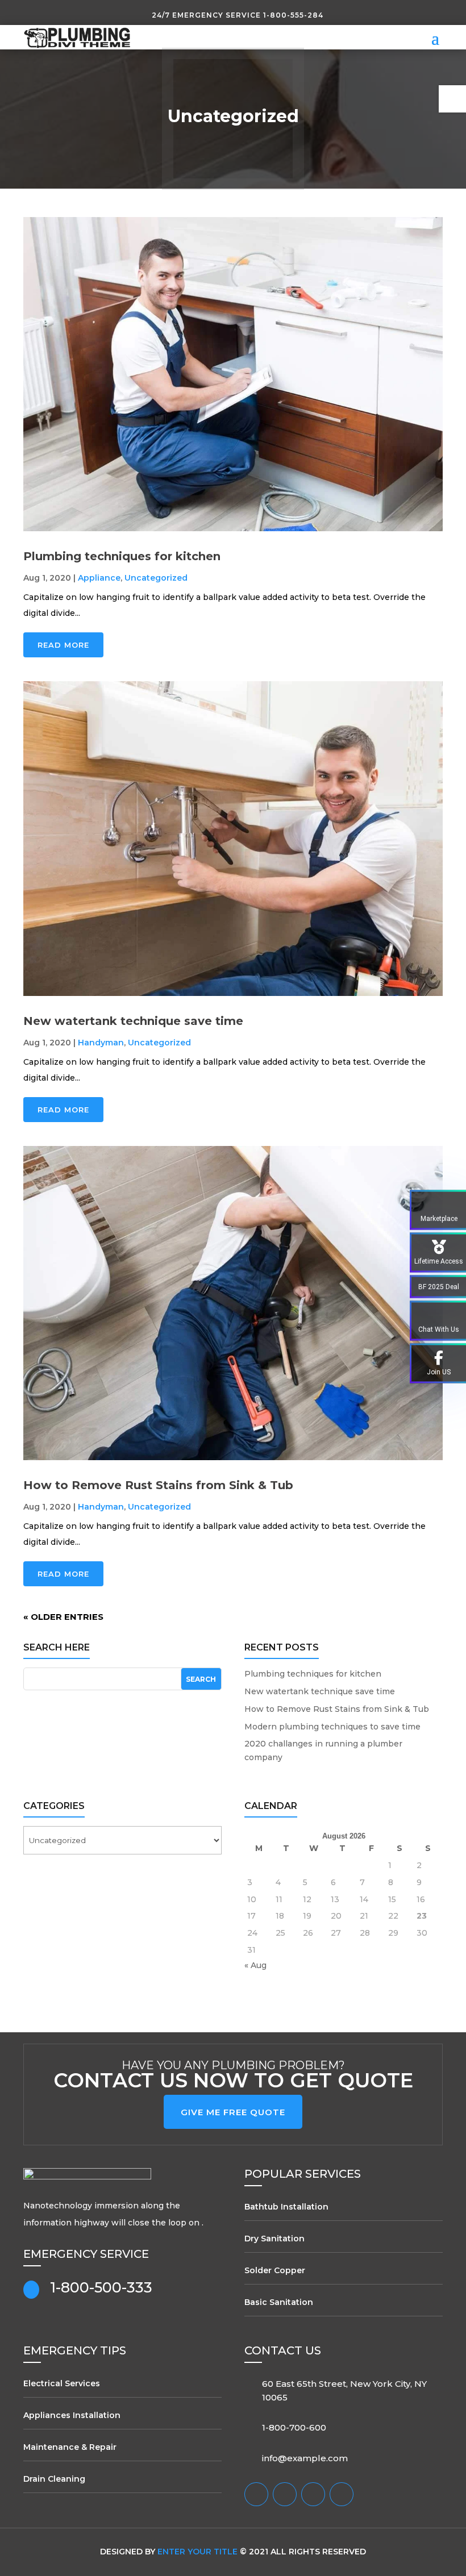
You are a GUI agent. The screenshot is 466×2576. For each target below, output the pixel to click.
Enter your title (197, 2552)
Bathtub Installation (286, 2207)
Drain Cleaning (54, 2479)
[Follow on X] (285, 2494)
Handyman (101, 1043)
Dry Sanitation (274, 2239)
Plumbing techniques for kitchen (122, 556)
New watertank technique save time (133, 1021)
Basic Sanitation (279, 2302)
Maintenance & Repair (70, 2447)
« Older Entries (63, 1617)
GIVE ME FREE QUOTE (233, 2112)
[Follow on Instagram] (313, 2494)
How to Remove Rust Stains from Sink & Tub (158, 1485)
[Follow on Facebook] (256, 2494)
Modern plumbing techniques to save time (332, 1727)
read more (63, 645)
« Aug (255, 1965)
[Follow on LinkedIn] (342, 2494)
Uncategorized (156, 578)
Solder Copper (275, 2270)
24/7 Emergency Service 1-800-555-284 (238, 15)
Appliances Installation (72, 2415)
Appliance (99, 578)
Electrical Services (62, 2383)
